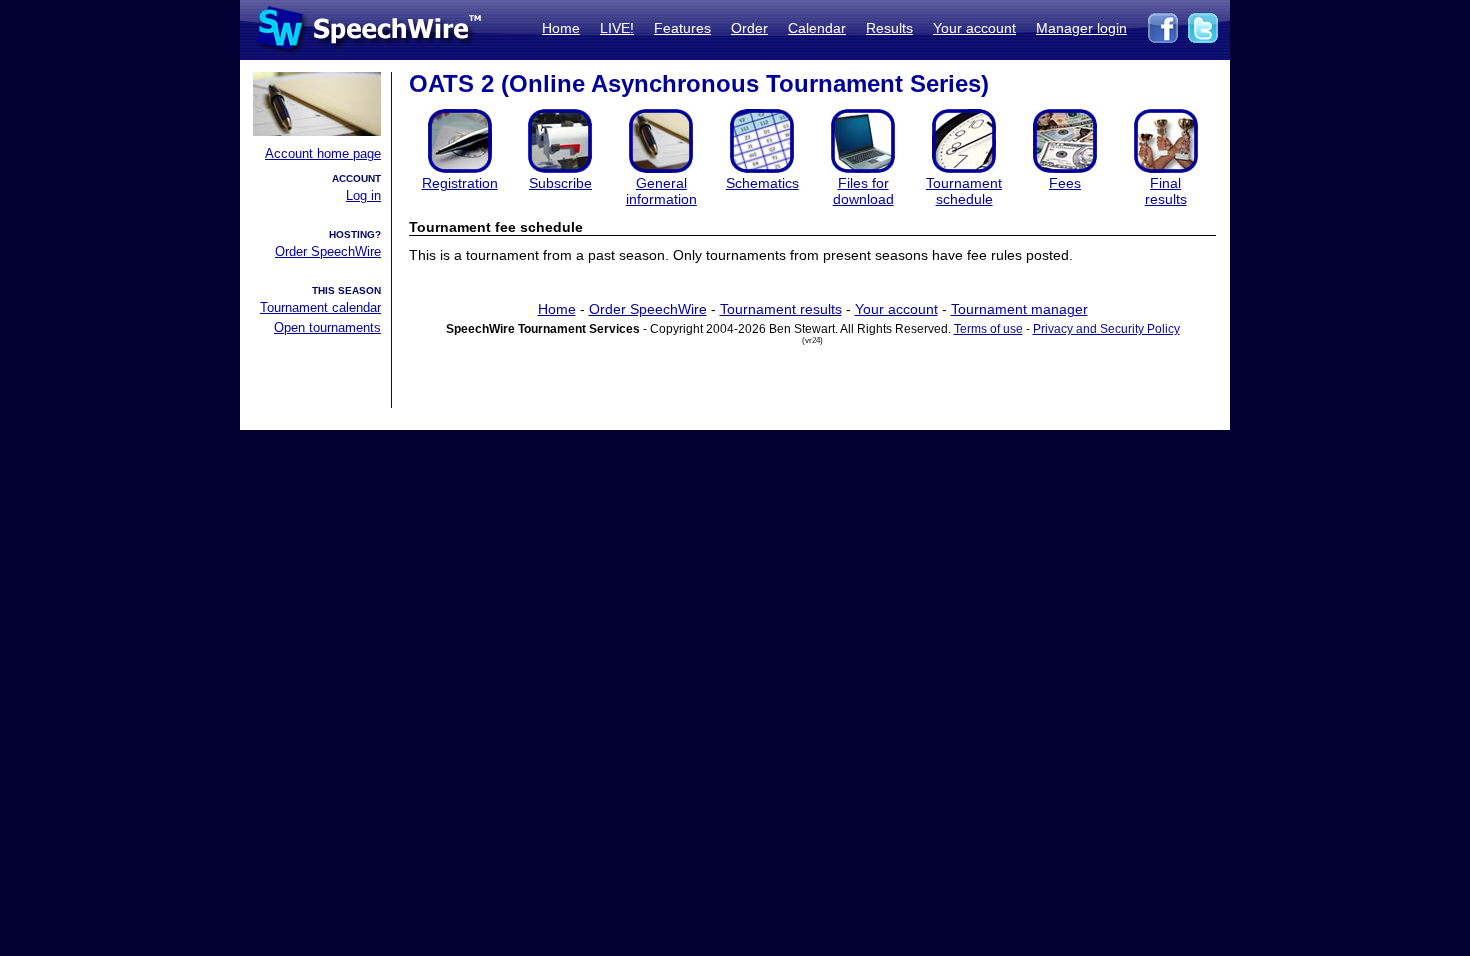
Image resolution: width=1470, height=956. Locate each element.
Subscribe (560, 183)
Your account (974, 28)
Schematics (762, 183)
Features (682, 28)
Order (749, 28)
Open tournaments (327, 327)
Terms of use (988, 329)
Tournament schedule (964, 191)
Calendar (817, 28)
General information (661, 191)
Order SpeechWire (328, 251)
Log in (363, 195)
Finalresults (1166, 191)
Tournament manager (1019, 309)
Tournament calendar (320, 307)
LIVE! (617, 28)
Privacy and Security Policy (1106, 329)
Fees (1065, 183)
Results (889, 28)
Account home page (323, 153)
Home (561, 28)
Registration (460, 183)
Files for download (863, 191)
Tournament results (781, 309)
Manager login (1081, 28)
